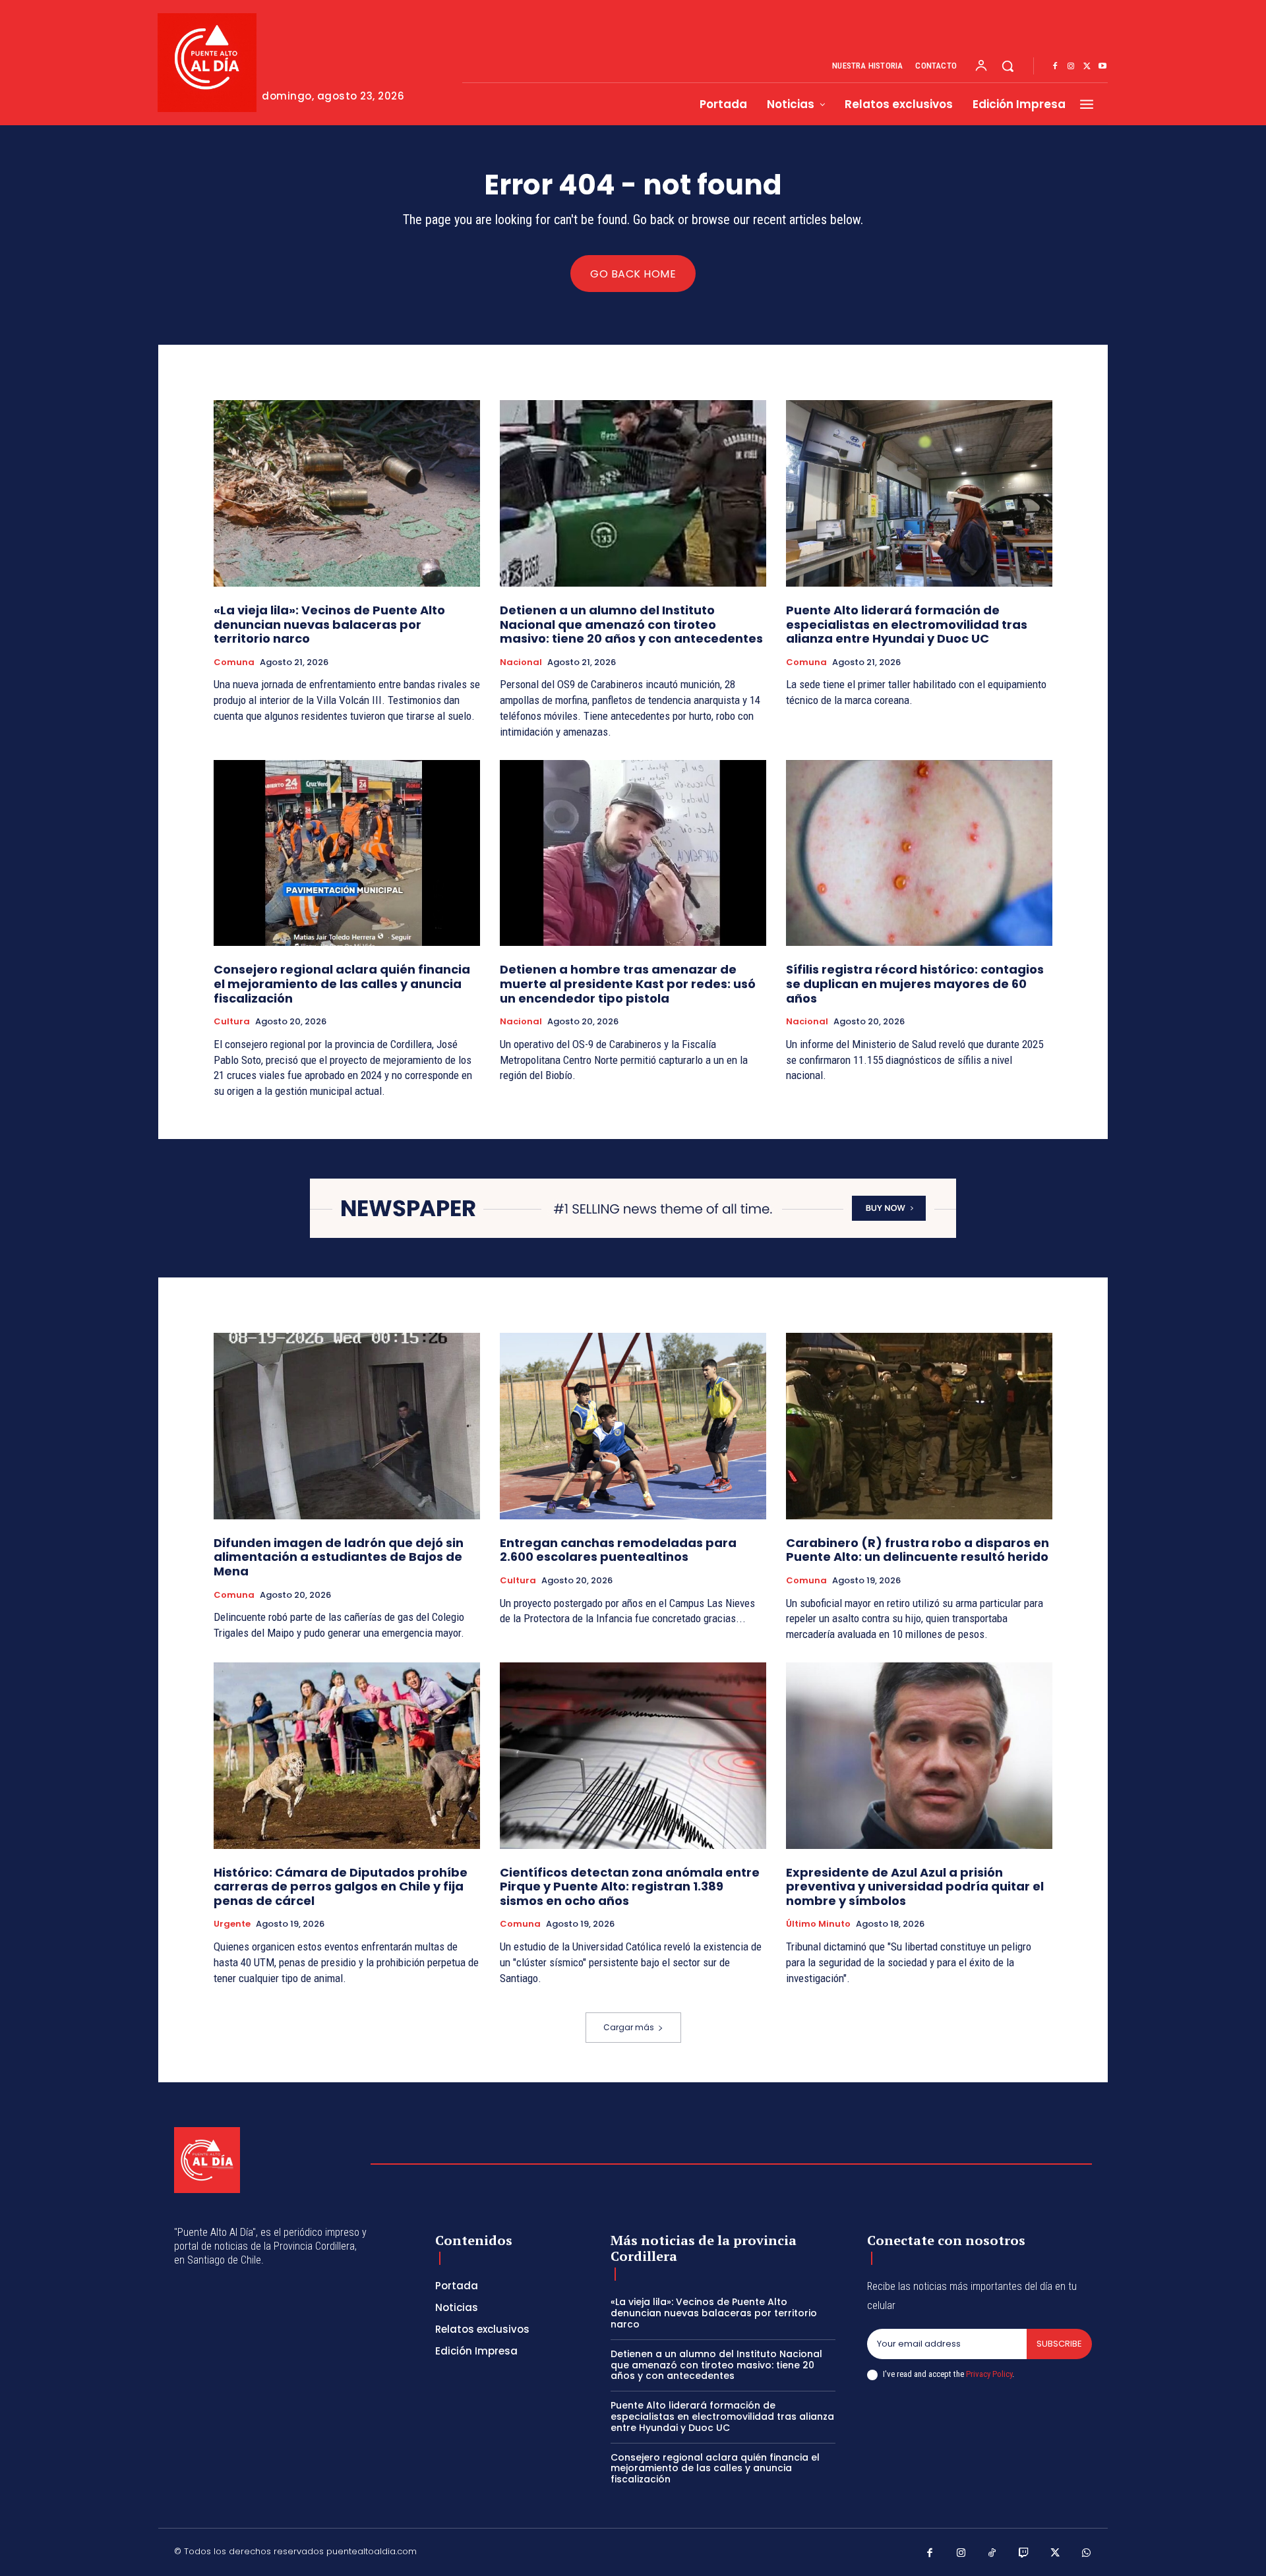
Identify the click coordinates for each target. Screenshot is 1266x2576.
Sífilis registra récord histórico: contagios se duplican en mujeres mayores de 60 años (915, 983)
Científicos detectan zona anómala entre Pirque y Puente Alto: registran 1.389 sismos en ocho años (630, 1887)
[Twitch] (1024, 2554)
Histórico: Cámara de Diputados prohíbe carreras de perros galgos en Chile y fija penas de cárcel (341, 1887)
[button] (1008, 66)
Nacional (521, 662)
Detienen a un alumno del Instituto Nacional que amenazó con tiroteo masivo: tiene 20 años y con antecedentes (631, 624)
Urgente (232, 1924)
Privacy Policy (989, 2374)
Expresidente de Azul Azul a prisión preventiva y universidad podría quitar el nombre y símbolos (915, 1887)
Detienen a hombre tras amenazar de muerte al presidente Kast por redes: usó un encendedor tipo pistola (628, 983)
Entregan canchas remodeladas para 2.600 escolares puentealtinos (618, 1550)
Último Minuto (818, 1924)
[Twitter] (1087, 67)
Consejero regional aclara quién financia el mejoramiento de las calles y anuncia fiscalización (342, 983)
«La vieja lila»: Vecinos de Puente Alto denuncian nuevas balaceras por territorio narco (329, 624)
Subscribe (1059, 2344)
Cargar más (629, 2027)
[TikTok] (992, 2554)
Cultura (232, 1022)
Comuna (234, 662)
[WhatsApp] (1087, 2554)
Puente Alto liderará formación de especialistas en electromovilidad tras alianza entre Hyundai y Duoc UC (907, 624)
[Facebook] (1055, 67)
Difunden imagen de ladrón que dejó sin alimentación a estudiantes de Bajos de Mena (339, 1557)
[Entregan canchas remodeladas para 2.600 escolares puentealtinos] (633, 1426)
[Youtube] (1102, 67)
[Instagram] (1071, 67)
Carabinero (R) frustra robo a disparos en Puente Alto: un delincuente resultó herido (918, 1550)
